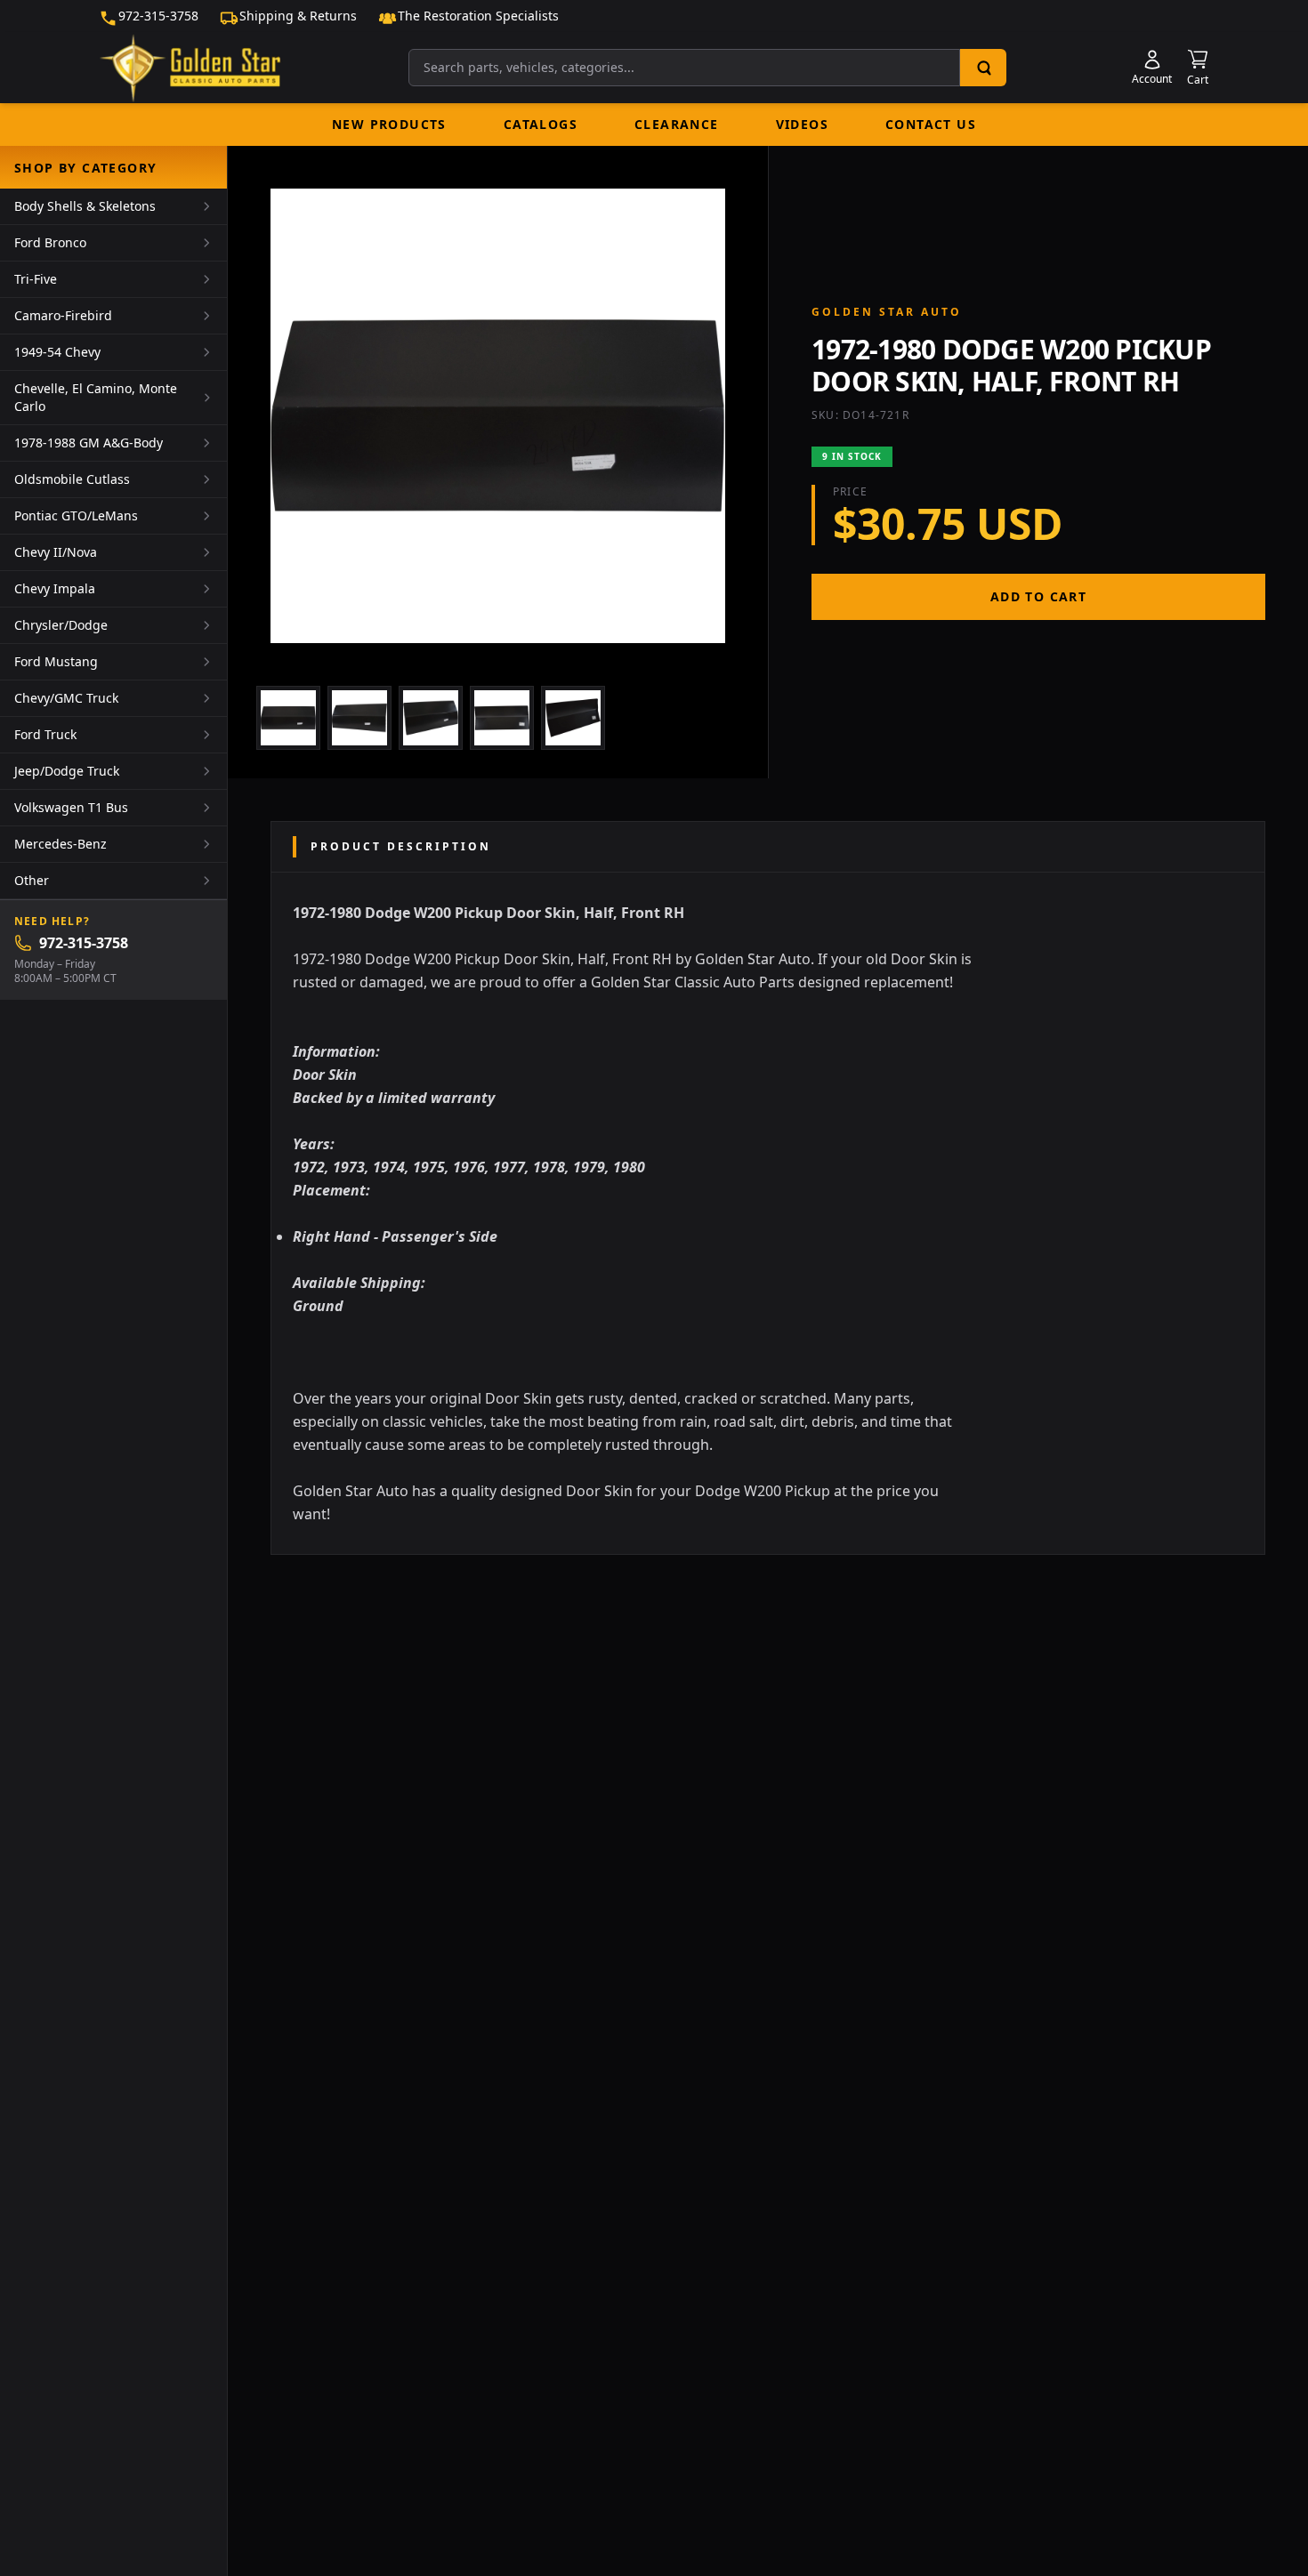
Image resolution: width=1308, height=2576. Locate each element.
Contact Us (931, 124)
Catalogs (541, 124)
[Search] (983, 68)
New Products (389, 124)
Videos (802, 124)
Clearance (677, 124)
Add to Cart (1038, 596)
